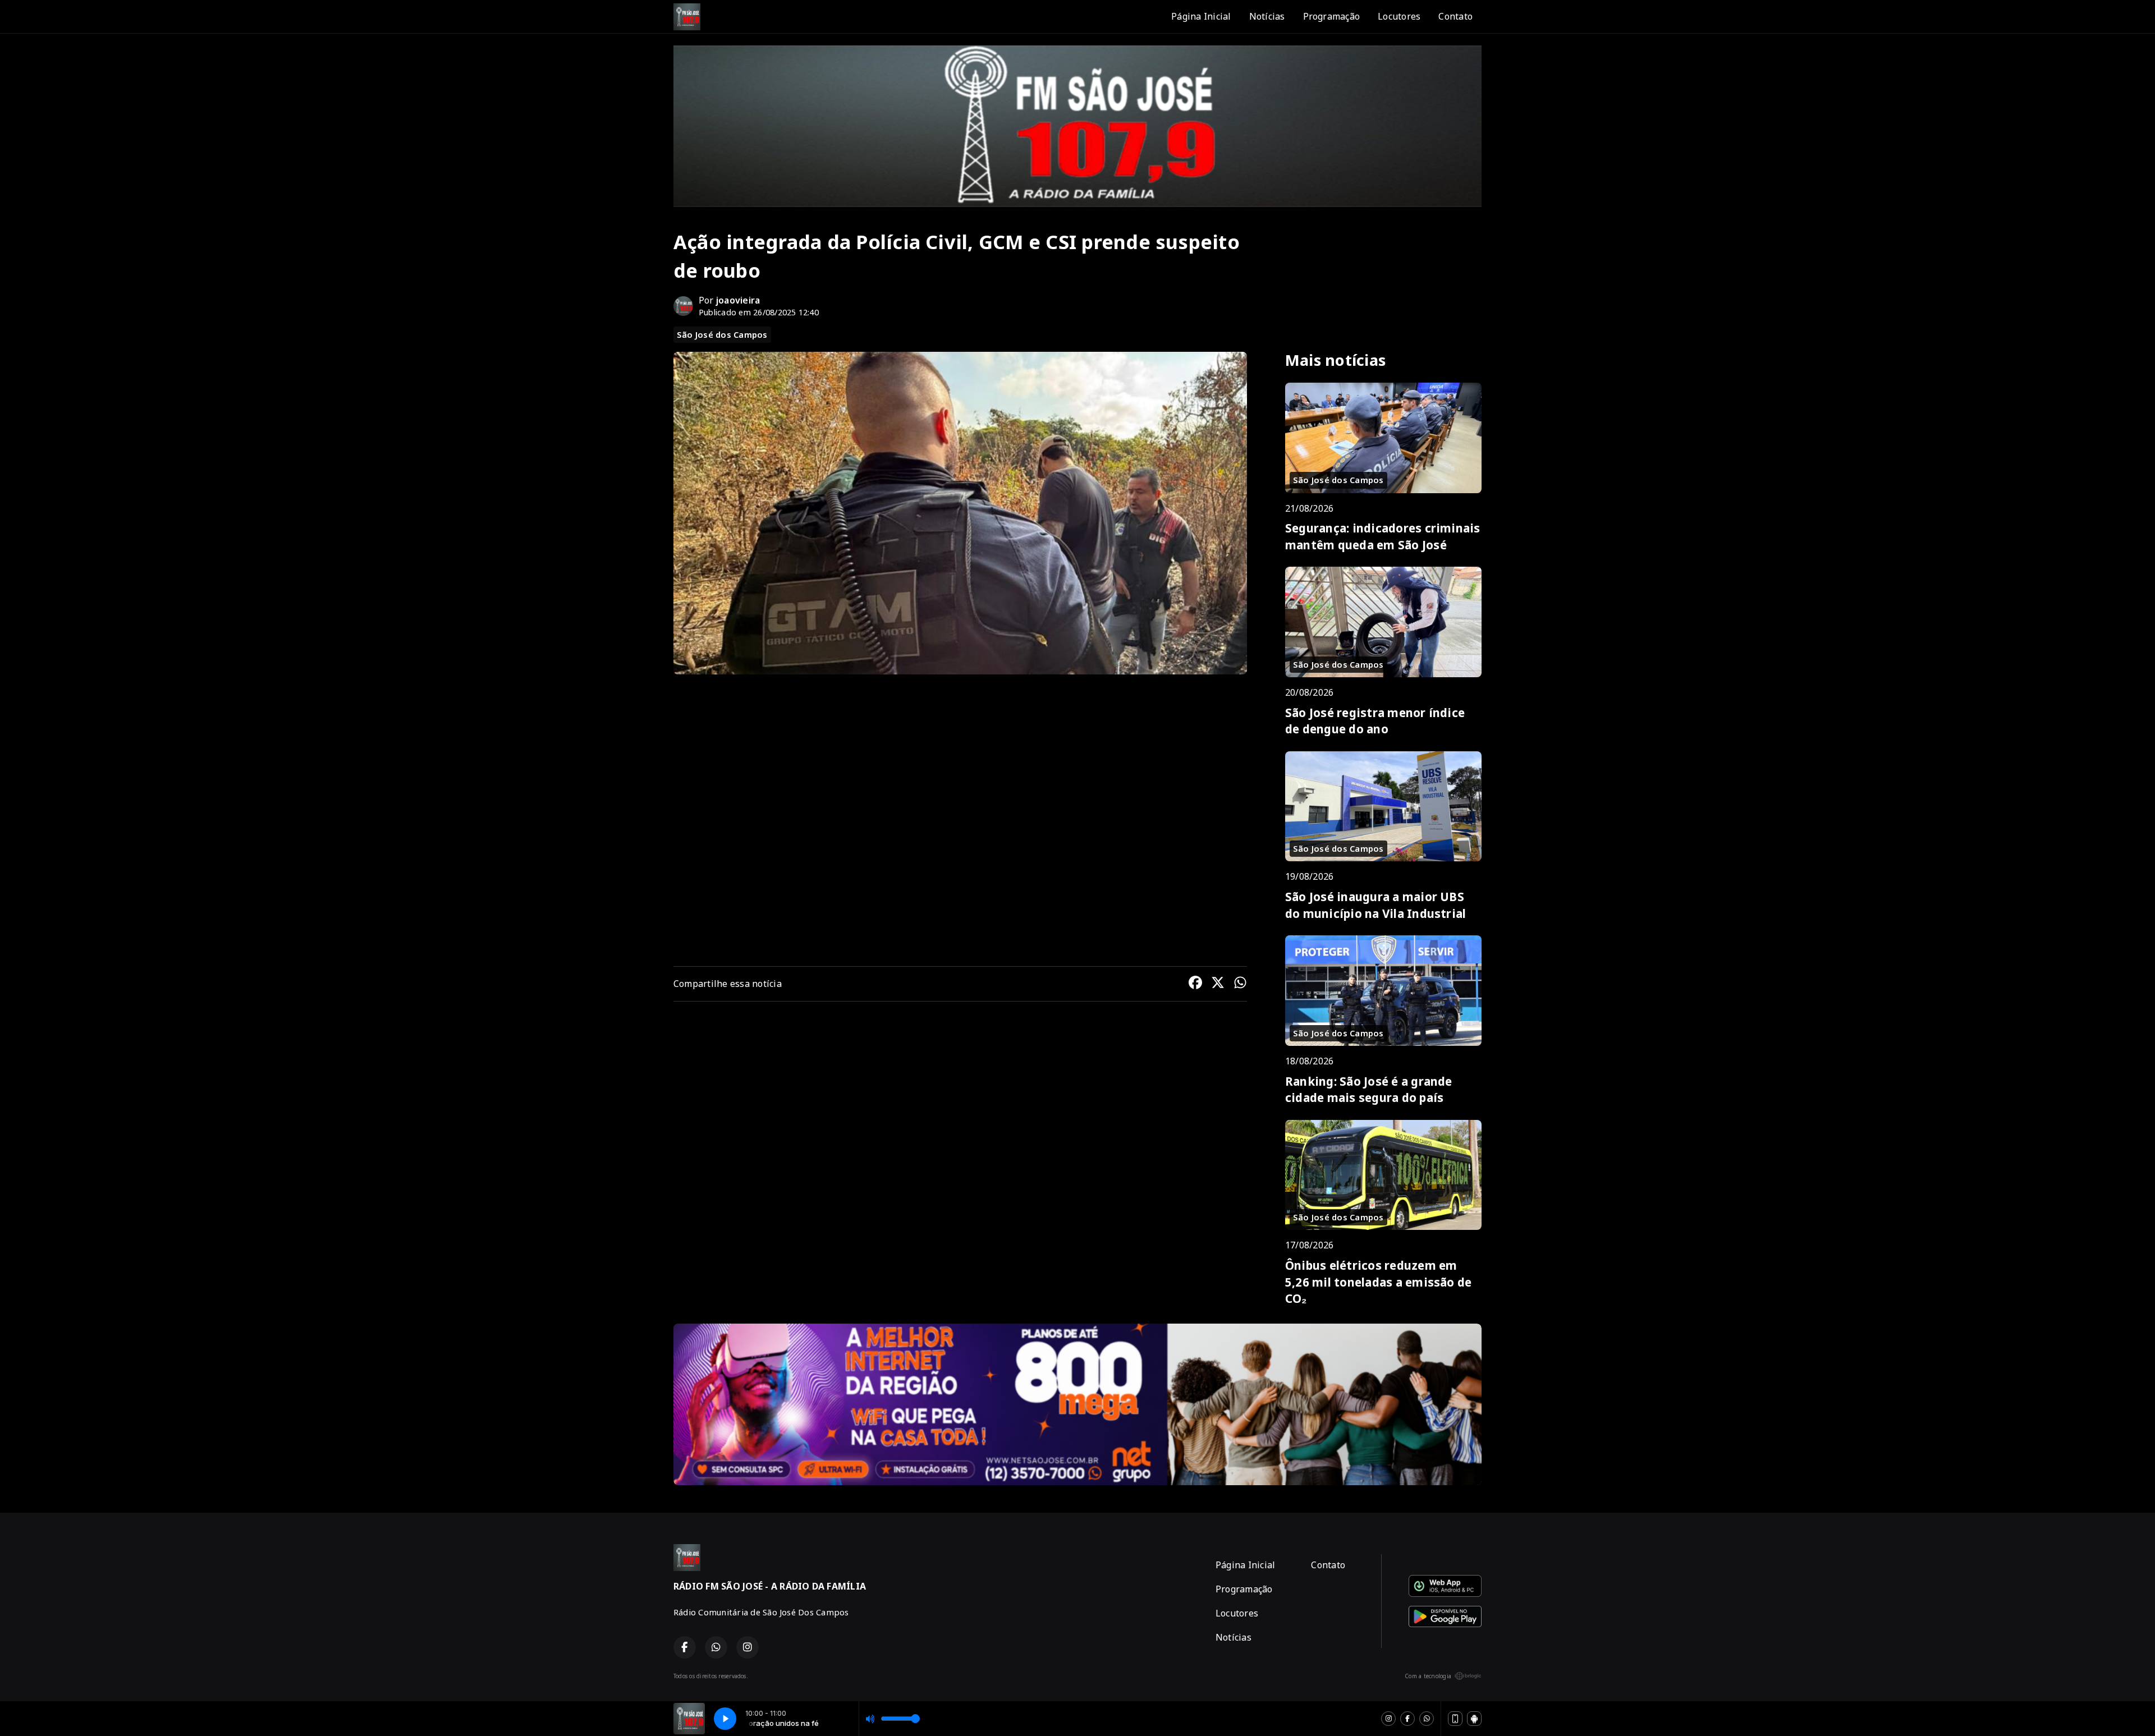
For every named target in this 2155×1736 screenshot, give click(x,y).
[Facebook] (1407, 1719)
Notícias (1267, 16)
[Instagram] (1388, 1719)
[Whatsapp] (1427, 1719)
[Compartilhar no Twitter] (1218, 984)
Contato (1455, 16)
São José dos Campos (722, 334)
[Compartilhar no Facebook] (1195, 984)
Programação (1332, 16)
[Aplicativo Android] (1474, 1719)
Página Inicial (1201, 16)
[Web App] (1455, 1719)
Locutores (1399, 16)
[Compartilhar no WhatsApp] (1240, 984)
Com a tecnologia (1428, 1676)
